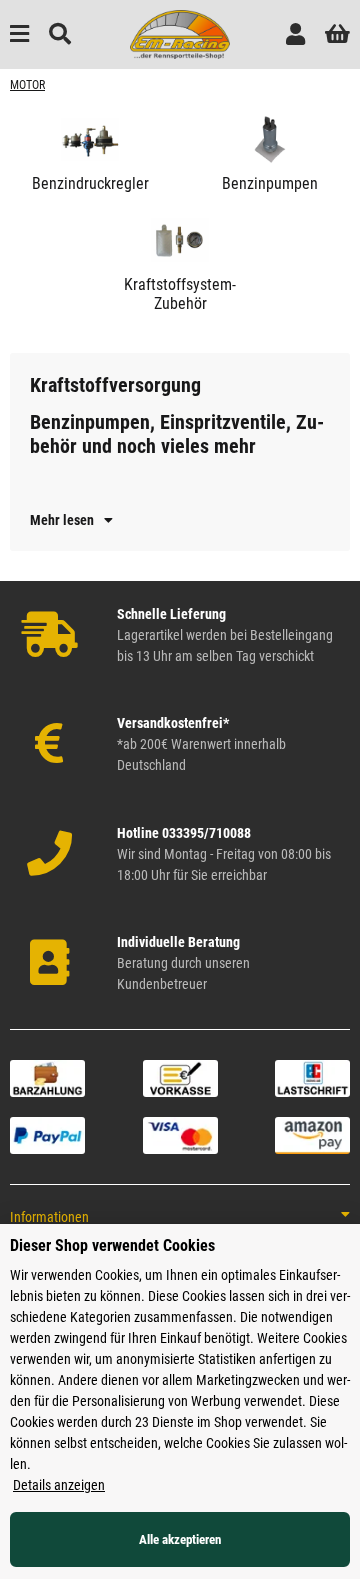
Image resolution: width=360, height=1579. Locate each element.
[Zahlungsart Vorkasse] (180, 1077)
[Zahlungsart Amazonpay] (312, 1134)
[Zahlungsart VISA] (180, 1134)
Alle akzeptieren (180, 1539)
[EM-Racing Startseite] (180, 33)
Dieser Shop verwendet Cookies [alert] (112, 1245)
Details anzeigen (59, 1485)
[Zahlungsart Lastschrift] (312, 1077)
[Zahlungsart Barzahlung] (47, 1077)
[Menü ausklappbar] (19, 34)
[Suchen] (60, 34)
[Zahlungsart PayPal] (47, 1134)
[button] (295, 34)
